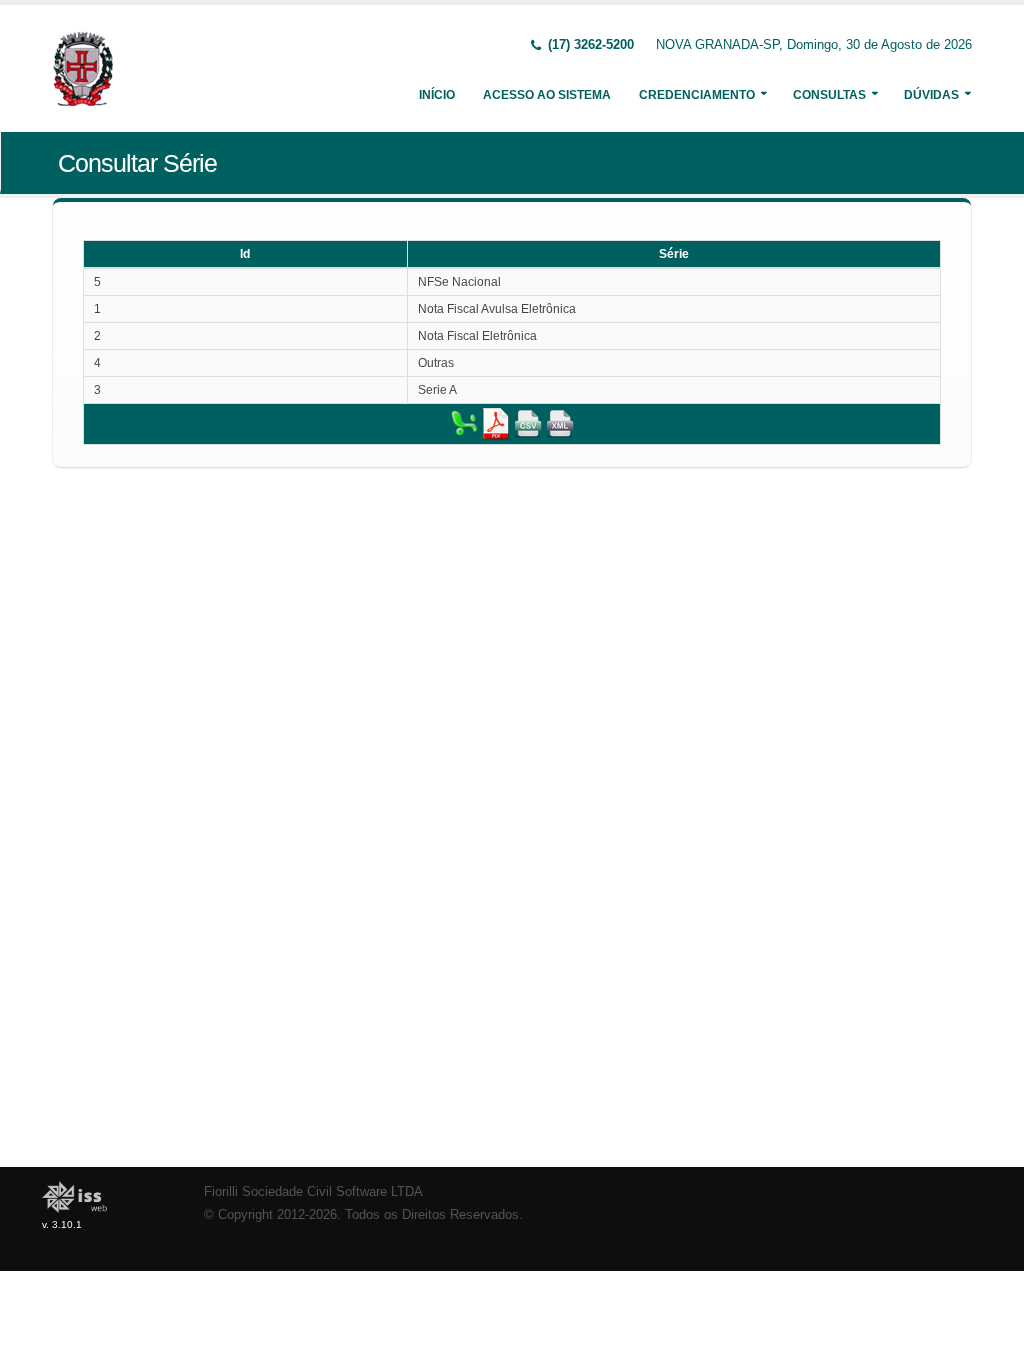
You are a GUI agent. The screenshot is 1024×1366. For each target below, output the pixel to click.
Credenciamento (697, 95)
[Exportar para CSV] (528, 423)
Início (437, 95)
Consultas (829, 95)
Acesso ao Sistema (547, 95)
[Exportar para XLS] (464, 423)
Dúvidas (931, 95)
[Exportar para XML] (560, 423)
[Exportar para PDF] (496, 423)
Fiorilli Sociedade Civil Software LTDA (313, 1192)
